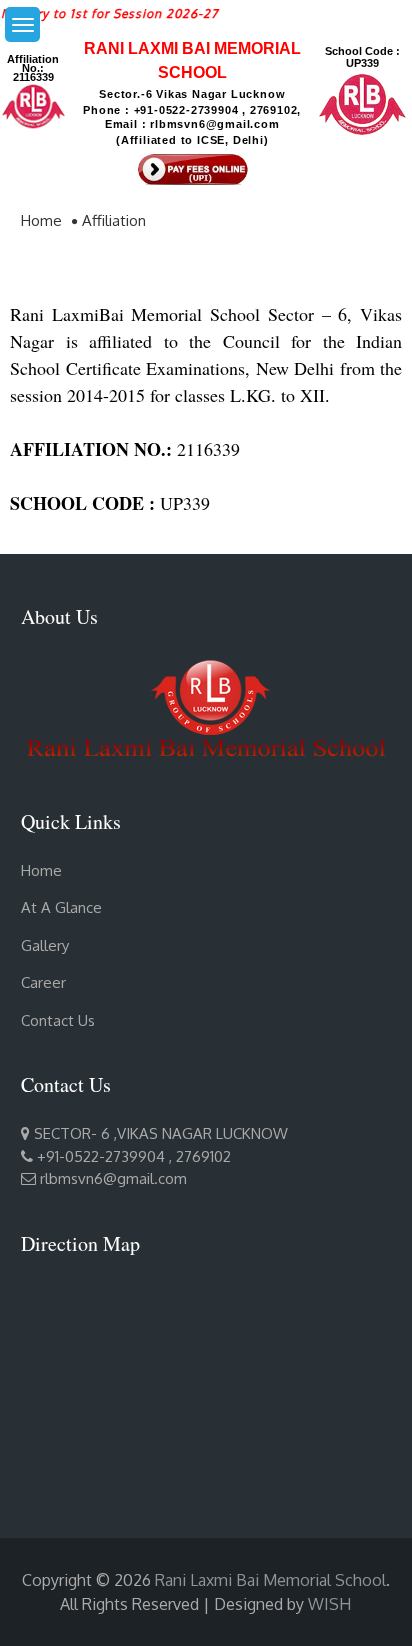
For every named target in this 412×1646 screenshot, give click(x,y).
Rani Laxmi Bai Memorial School (270, 1580)
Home (41, 870)
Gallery (45, 945)
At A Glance (61, 907)
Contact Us (58, 1020)
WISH (329, 1604)
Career (43, 982)
